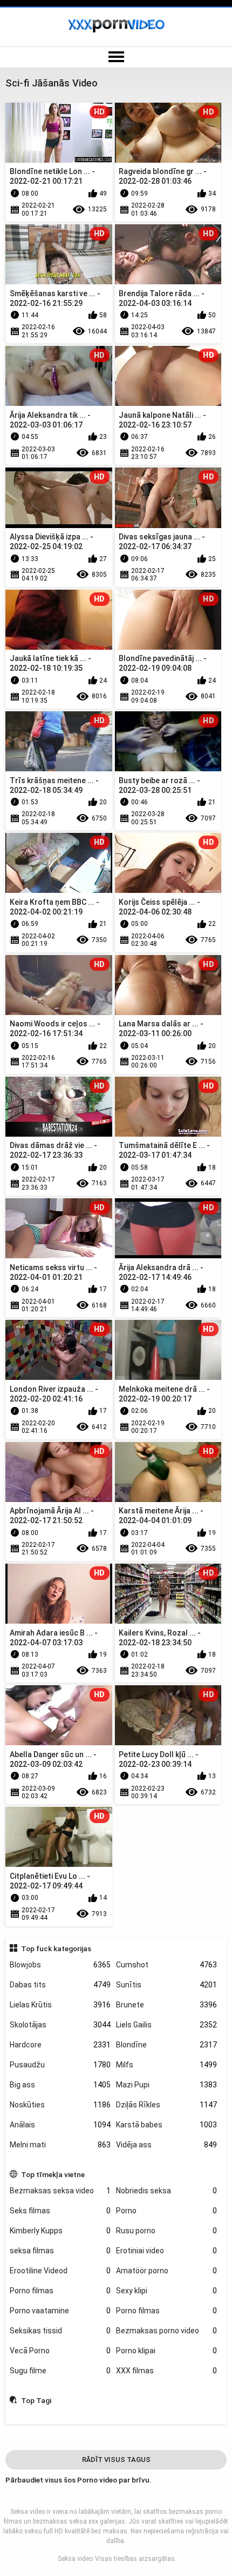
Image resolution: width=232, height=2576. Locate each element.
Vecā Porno (60, 2351)
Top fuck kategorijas (56, 1948)
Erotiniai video (166, 2251)
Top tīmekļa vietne (53, 2174)
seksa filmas (60, 2251)
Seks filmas (60, 2211)
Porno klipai (166, 2351)
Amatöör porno (166, 2271)
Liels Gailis (166, 2025)
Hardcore (60, 2045)
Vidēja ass (166, 2145)
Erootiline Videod (60, 2271)
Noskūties (60, 2105)
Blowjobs (60, 1965)
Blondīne (166, 2045)
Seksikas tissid (60, 2331)
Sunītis (166, 1985)
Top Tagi (36, 2400)
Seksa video (75, 2559)
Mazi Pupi (166, 2085)
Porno (166, 2211)
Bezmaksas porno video (166, 2331)
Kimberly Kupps (60, 2231)
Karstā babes (166, 2125)
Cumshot (166, 1965)
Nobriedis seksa (166, 2191)
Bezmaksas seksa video (60, 2191)
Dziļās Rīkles (166, 2105)
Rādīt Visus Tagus (116, 2460)
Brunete (166, 2005)
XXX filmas (166, 2371)
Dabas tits (60, 1985)
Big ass (60, 2085)
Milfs (166, 2065)
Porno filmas (60, 2291)
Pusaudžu (60, 2065)
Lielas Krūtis (60, 2005)
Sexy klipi (166, 2291)
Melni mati (60, 2145)
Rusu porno (166, 2231)
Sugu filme (60, 2371)
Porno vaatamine (60, 2311)
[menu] (116, 57)
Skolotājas (60, 2025)
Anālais (60, 2125)
